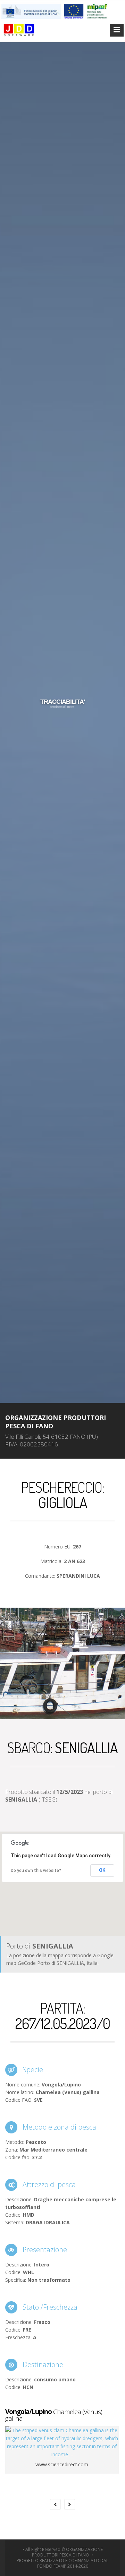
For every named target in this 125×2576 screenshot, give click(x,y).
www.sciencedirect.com (62, 2464)
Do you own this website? (36, 1871)
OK (102, 1870)
